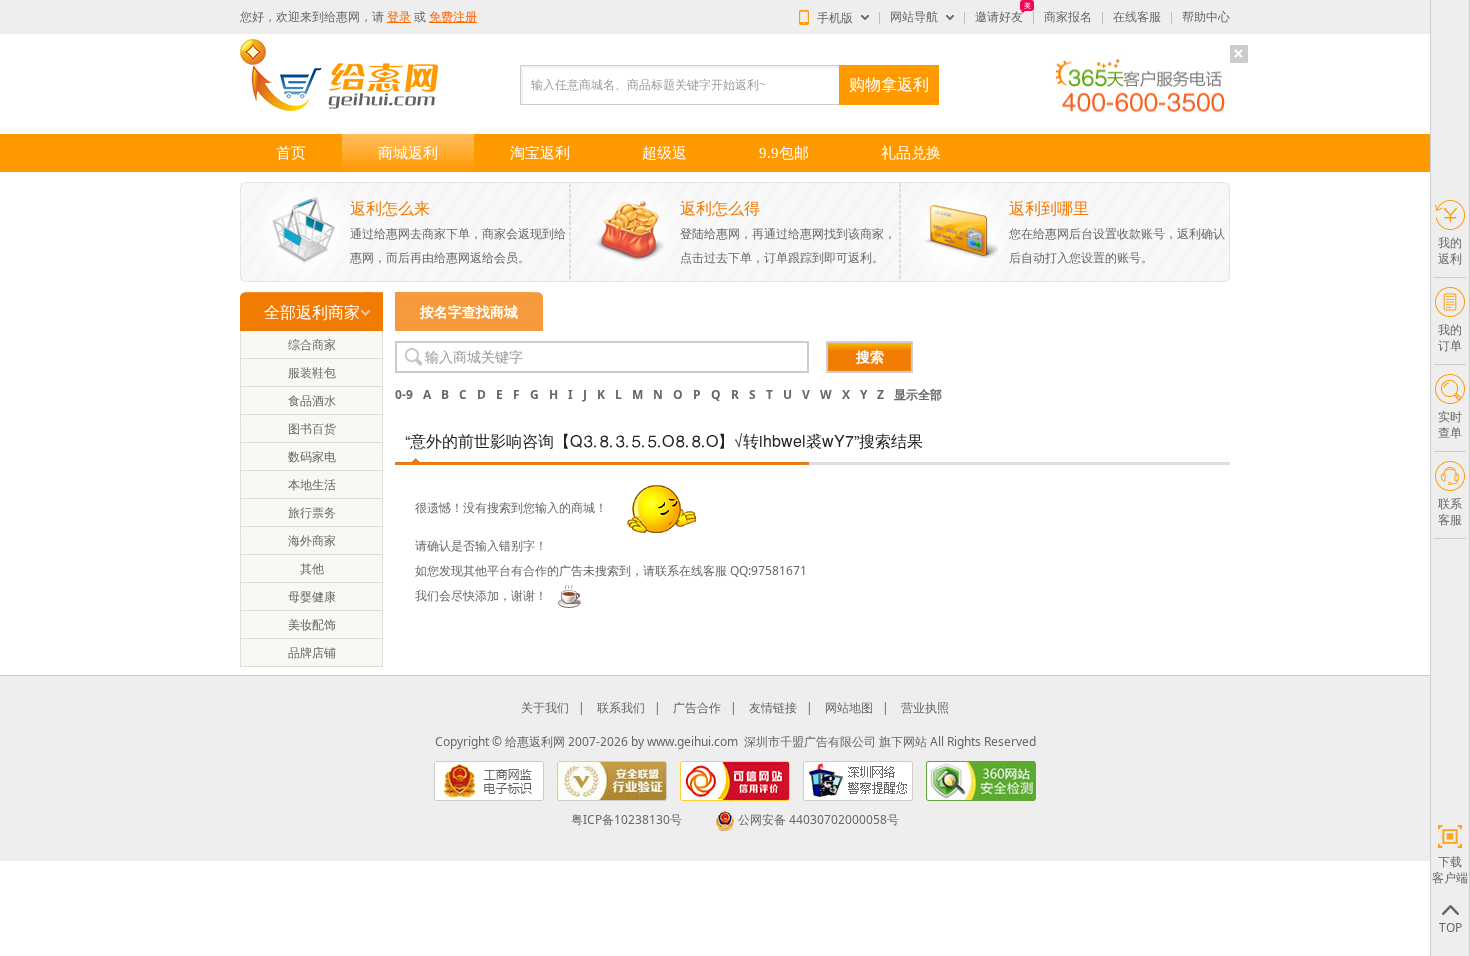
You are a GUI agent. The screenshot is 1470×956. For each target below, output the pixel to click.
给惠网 (342, 17)
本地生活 (312, 484)
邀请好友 (999, 17)
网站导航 (914, 17)
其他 (312, 568)
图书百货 (312, 428)
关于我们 (545, 707)
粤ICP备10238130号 (626, 819)
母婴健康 (312, 596)
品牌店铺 (312, 652)
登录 (399, 17)
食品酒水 (312, 400)
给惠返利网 (535, 741)
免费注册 (453, 17)
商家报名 (1068, 17)
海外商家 (312, 540)
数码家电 (312, 456)
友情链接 (773, 707)
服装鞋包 (312, 372)
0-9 (404, 394)
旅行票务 (312, 512)
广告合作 (697, 707)
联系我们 (621, 707)
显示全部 (918, 394)
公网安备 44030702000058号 (818, 819)
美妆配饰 (312, 624)
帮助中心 (1206, 17)
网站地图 (849, 707)
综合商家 (312, 344)
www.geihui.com (692, 741)
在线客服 (1137, 17)
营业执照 (925, 707)
